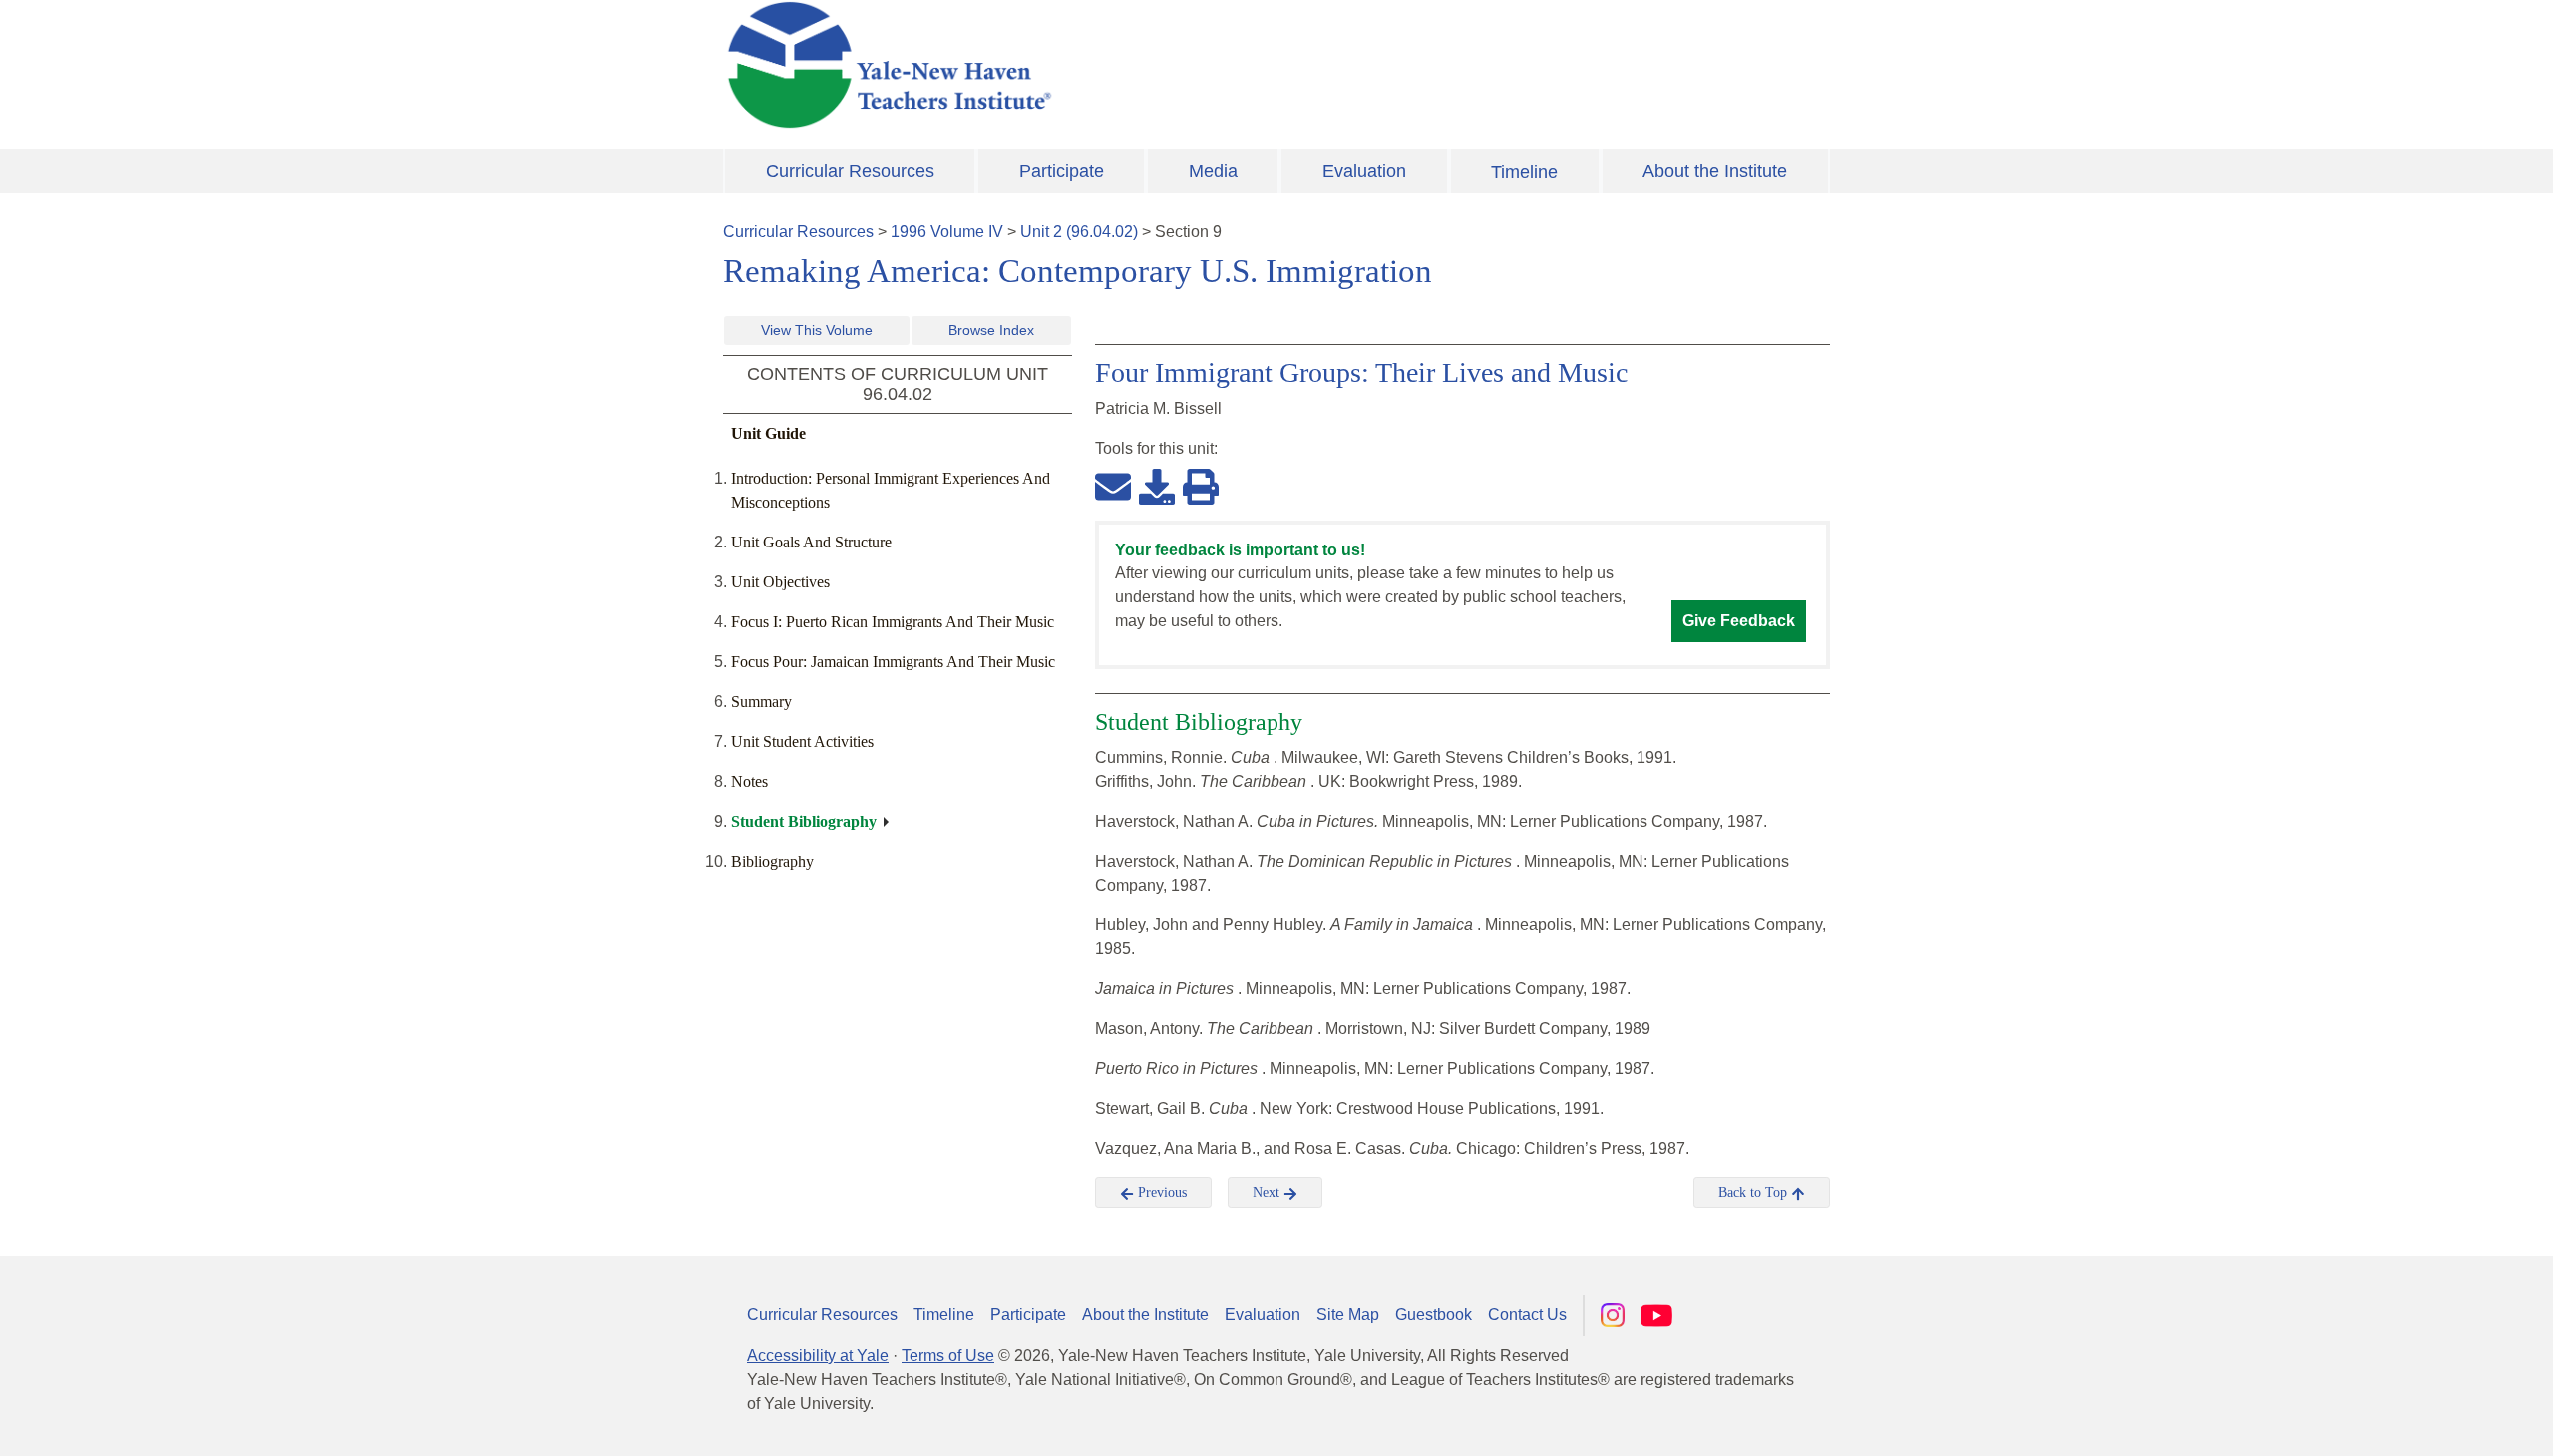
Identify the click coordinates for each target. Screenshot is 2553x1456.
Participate (1062, 171)
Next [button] (1268, 1192)
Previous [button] (1160, 1192)
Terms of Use (948, 1356)
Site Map (1348, 1315)
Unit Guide (768, 433)
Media (1213, 171)
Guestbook (1434, 1315)
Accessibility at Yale (818, 1356)
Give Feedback (1739, 621)
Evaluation (1364, 171)
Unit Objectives (780, 582)
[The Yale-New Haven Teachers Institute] (1087, 65)
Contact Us (1527, 1315)
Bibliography (772, 861)
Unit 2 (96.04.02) (1079, 232)
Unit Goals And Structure (811, 542)
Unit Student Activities (802, 741)
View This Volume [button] (817, 330)
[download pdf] (1157, 486)
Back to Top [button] (1755, 1192)
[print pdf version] (1201, 486)
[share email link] (1113, 486)
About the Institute (1715, 171)
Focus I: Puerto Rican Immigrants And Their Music (893, 622)
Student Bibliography (804, 821)
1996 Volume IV (947, 232)
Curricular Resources (850, 171)
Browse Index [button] (991, 330)
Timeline (1524, 172)
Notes (749, 781)
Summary (761, 702)
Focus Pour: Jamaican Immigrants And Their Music (893, 662)
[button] (2438, 1421)
